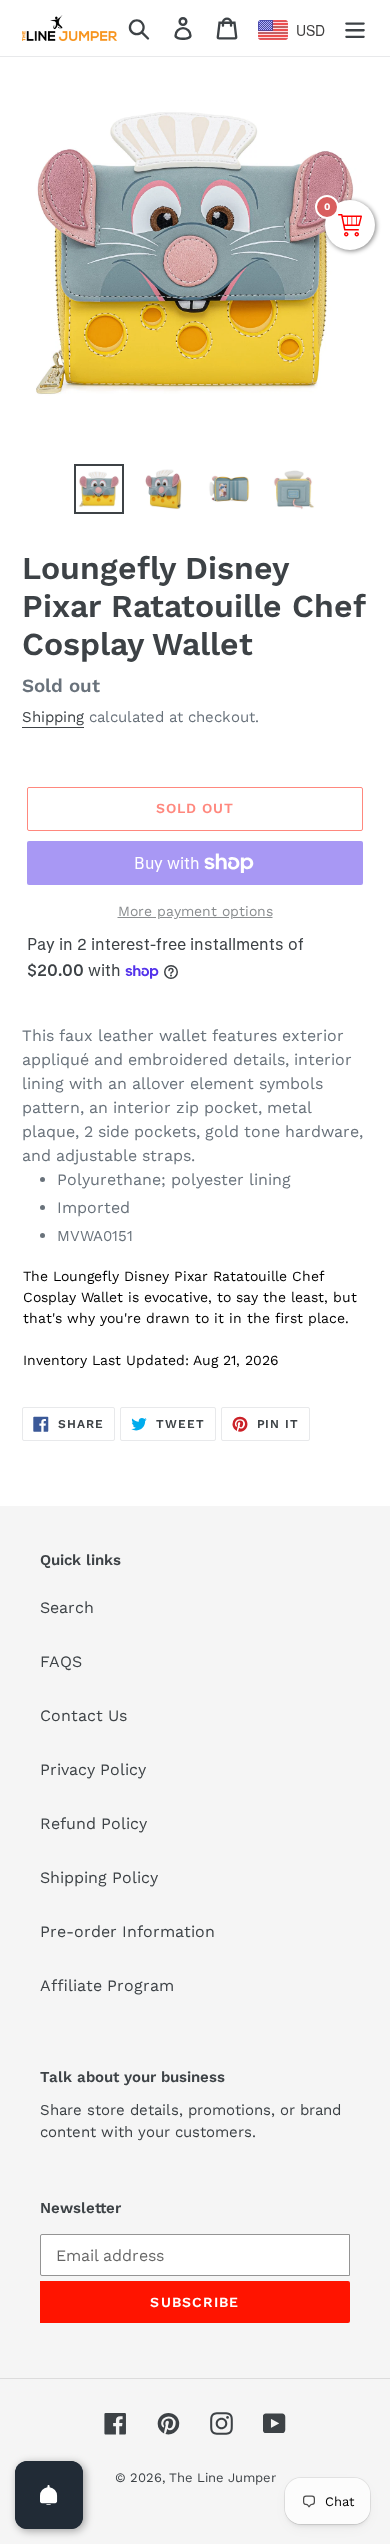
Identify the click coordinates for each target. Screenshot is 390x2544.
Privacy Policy (93, 1769)
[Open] (49, 2495)
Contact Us (83, 1715)
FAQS (61, 1661)
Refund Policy (93, 1823)
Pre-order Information (127, 1931)
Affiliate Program (107, 1985)
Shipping (53, 717)
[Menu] (355, 28)
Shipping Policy (99, 1877)
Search (67, 1607)
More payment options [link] (195, 911)
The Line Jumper (222, 2477)
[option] (99, 489)
